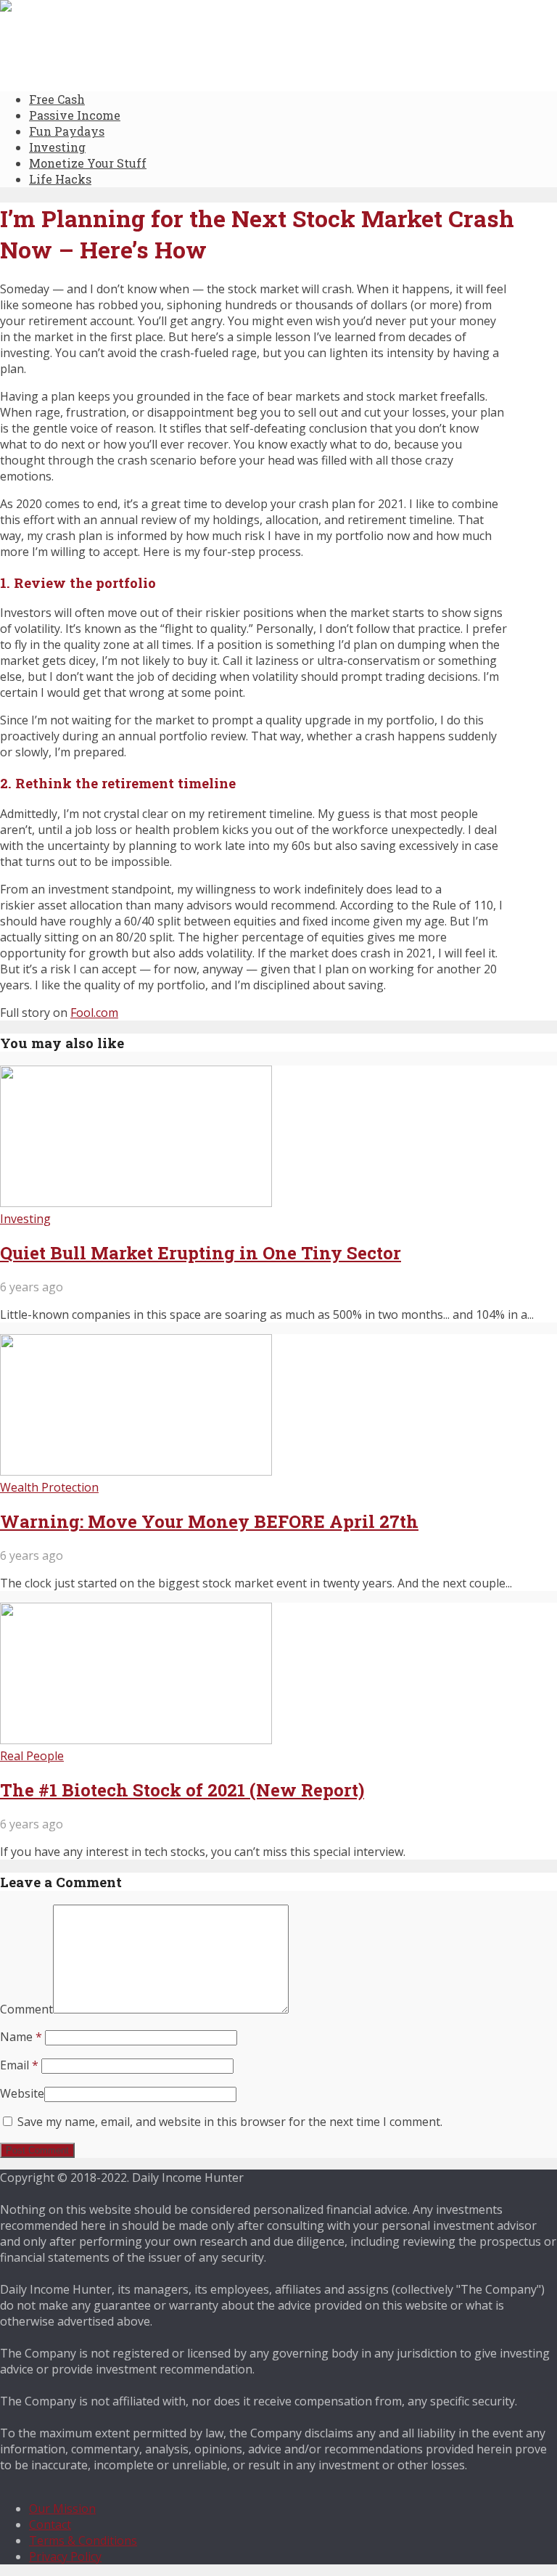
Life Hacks (60, 179)
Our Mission (62, 2508)
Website (22, 2093)
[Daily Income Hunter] (69, 8)
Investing (57, 147)
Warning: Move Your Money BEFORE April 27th (209, 1521)
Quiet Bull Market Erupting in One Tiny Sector (201, 1253)
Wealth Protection (49, 1487)
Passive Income (75, 115)
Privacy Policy (65, 2556)
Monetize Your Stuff (88, 163)
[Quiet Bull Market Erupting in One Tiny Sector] (136, 1203)
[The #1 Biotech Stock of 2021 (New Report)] (136, 1740)
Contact (50, 2524)
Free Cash (57, 99)
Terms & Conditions (83, 2540)
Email (19, 2065)
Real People (32, 1756)
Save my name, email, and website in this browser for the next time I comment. (230, 2122)
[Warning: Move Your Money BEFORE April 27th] (136, 1471)
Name (21, 2037)
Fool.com (94, 1013)
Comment (26, 2009)
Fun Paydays (67, 131)
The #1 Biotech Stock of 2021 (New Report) (182, 1790)
